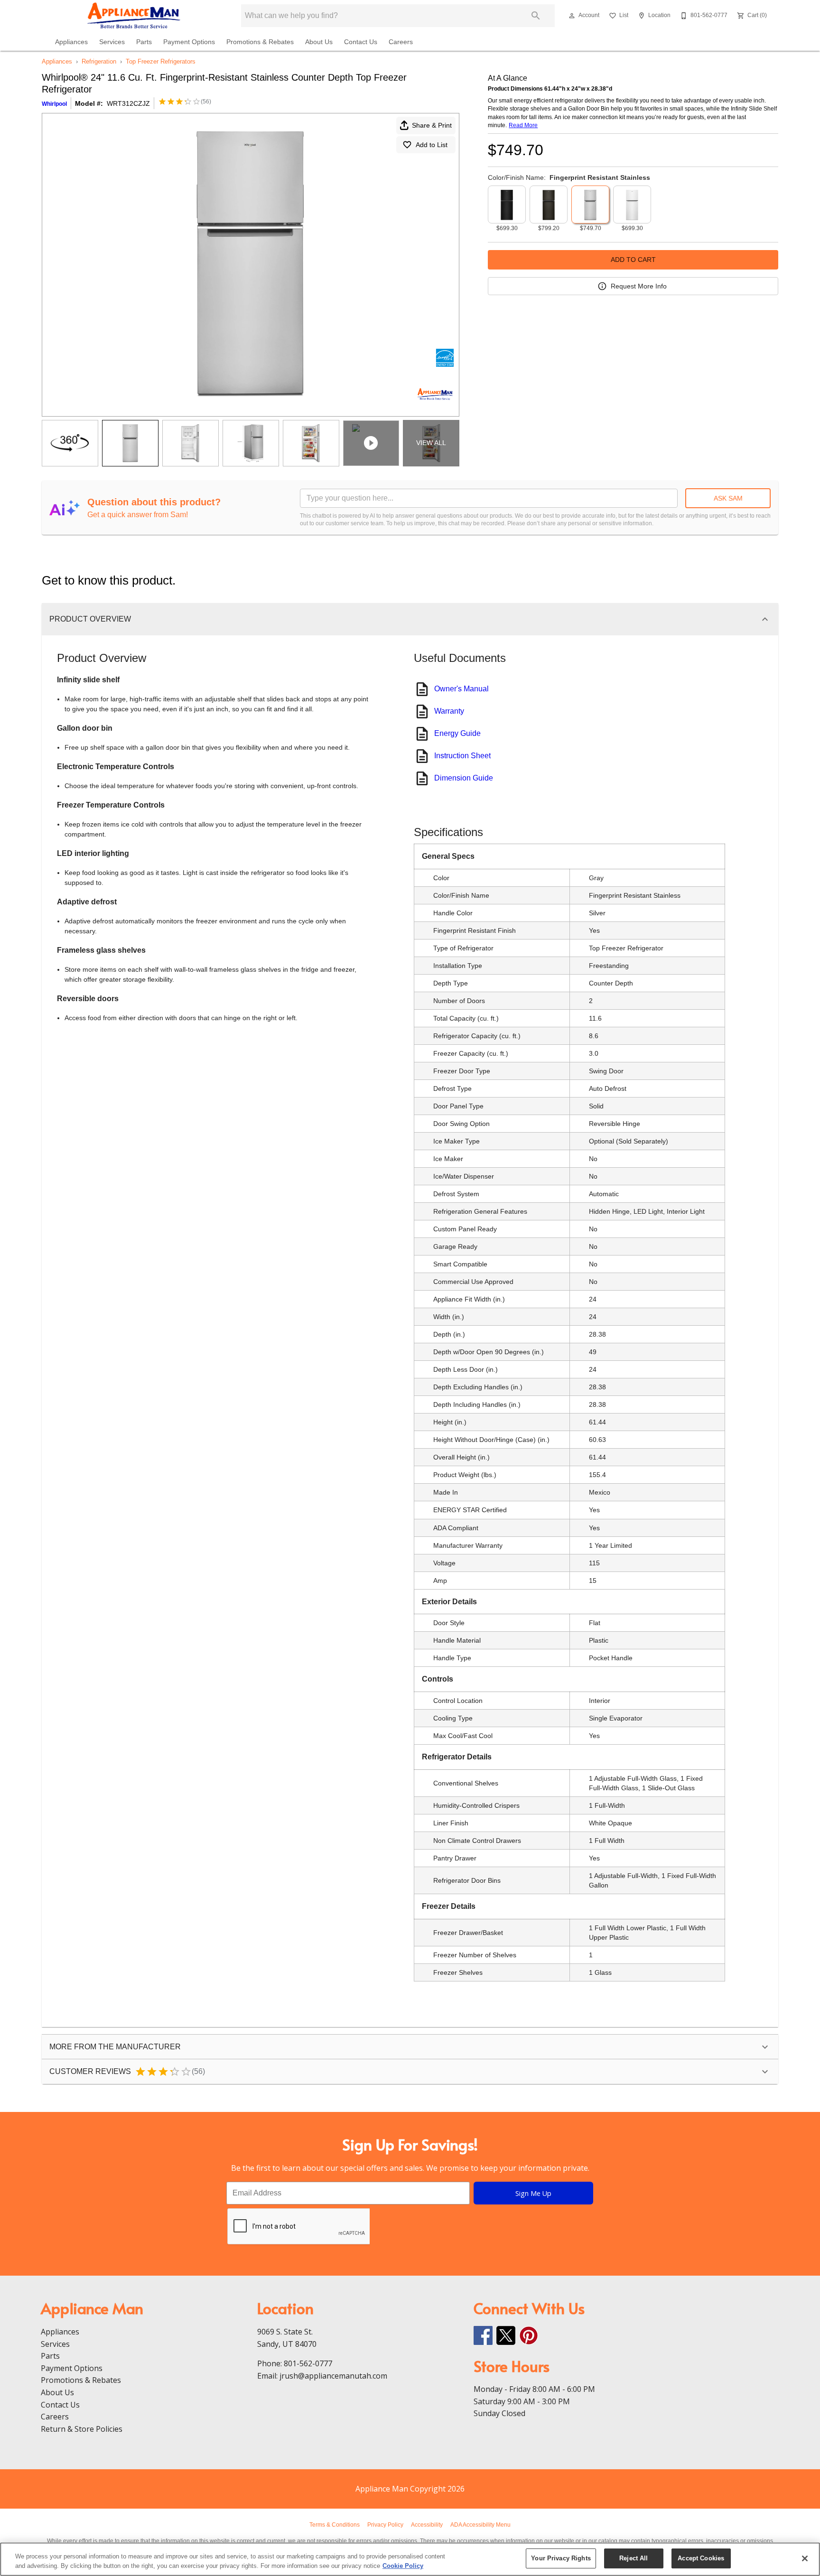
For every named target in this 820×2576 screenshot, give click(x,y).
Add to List (432, 145)
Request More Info (639, 286)
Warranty (449, 711)
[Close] (805, 2558)
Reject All (634, 2558)
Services (112, 42)
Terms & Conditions (335, 2525)
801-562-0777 (308, 2363)
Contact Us (361, 42)
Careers (401, 42)
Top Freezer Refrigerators (161, 61)
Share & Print (432, 125)
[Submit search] (536, 16)
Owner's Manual (461, 689)
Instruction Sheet (462, 756)
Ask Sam (728, 498)
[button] (572, 16)
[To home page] (134, 16)
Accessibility (427, 2525)
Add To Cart (633, 260)
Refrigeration (99, 61)
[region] (410, 2559)
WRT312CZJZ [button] (128, 103)
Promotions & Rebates (260, 42)
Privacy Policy (385, 2525)
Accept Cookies (701, 2558)
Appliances (71, 42)
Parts (144, 42)
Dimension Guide (464, 778)
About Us (319, 42)
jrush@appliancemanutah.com (333, 2376)
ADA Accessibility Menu (480, 2525)
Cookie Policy (403, 2566)
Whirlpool (54, 104)
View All (431, 443)
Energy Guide (457, 733)
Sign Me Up (533, 2193)
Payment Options (189, 42)
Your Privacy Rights (561, 2558)
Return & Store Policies (82, 2429)
